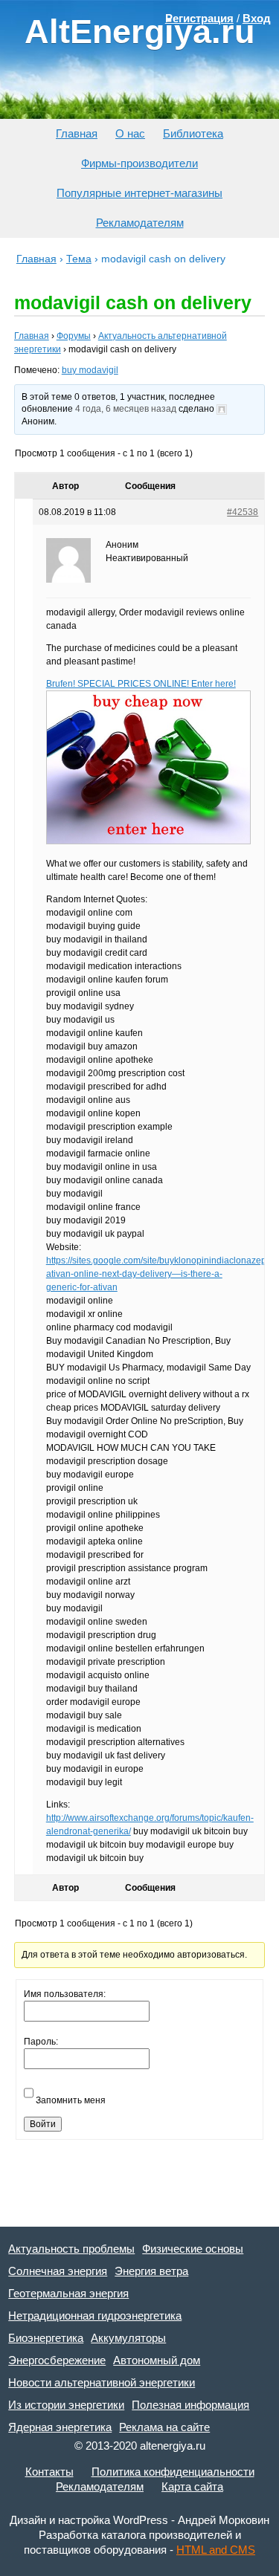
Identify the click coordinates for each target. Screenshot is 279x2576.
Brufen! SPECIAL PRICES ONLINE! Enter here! (141, 684)
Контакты (49, 2472)
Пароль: (41, 2042)
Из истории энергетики (66, 2405)
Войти (43, 2124)
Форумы (74, 336)
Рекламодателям (140, 223)
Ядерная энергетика (60, 2427)
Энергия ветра (151, 2271)
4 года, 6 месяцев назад (126, 409)
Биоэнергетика (46, 2338)
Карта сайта (192, 2486)
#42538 (243, 512)
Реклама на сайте (164, 2427)
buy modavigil (90, 370)
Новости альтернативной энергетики (102, 2382)
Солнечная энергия (58, 2271)
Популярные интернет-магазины (139, 193)
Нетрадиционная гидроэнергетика (95, 2316)
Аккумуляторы (128, 2338)
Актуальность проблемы (71, 2249)
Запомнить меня (71, 2100)
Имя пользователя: (65, 1994)
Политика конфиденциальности (173, 2472)
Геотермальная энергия (68, 2293)
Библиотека (193, 133)
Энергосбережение (57, 2360)
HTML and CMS (216, 2550)
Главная (77, 133)
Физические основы (193, 2249)
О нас (130, 133)
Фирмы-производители (139, 163)
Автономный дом (157, 2360)
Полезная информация (190, 2405)
